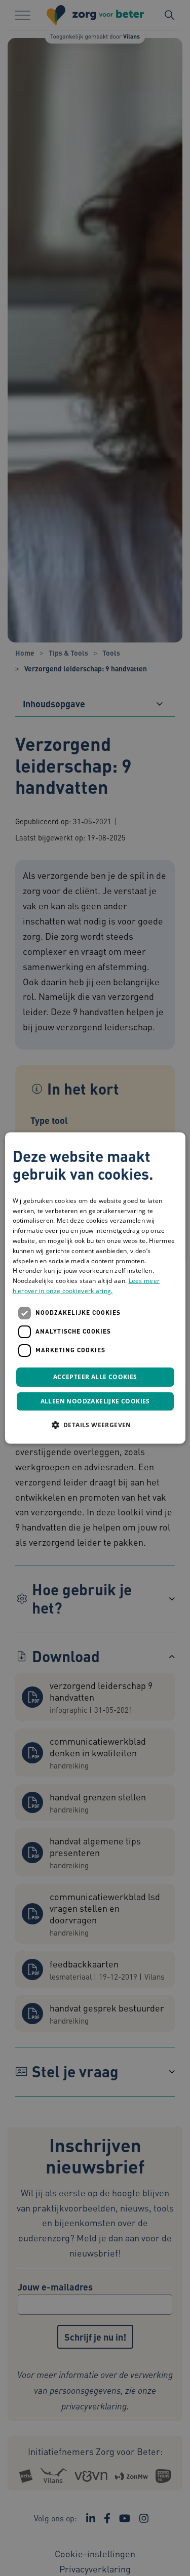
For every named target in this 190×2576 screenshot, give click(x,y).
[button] (95, 1425)
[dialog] (95, 1288)
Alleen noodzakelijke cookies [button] (95, 1402)
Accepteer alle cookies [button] (95, 1377)
